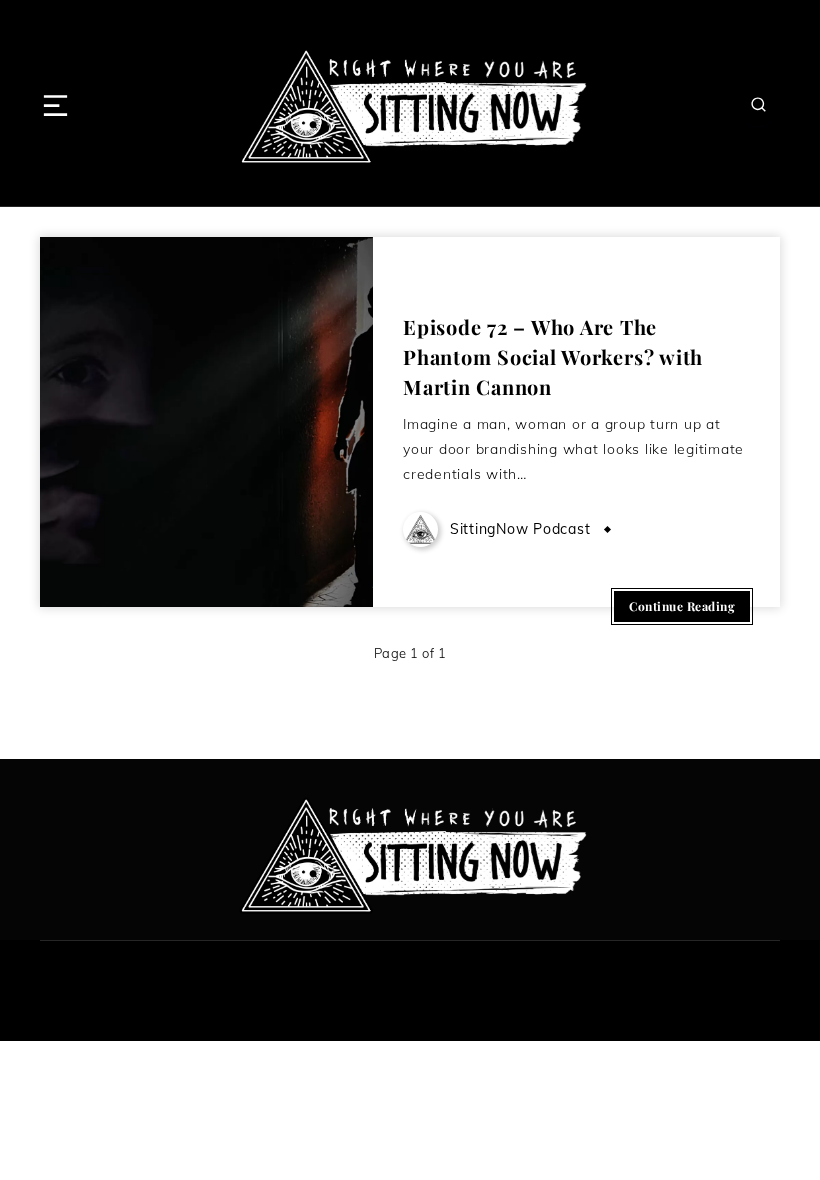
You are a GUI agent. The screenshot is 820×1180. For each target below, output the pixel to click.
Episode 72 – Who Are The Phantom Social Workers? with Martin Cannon (553, 356)
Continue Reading (682, 606)
